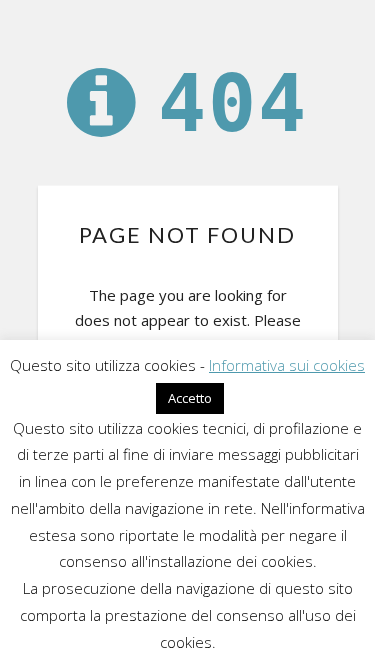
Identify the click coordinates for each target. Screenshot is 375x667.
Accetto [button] (190, 398)
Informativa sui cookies (287, 365)
